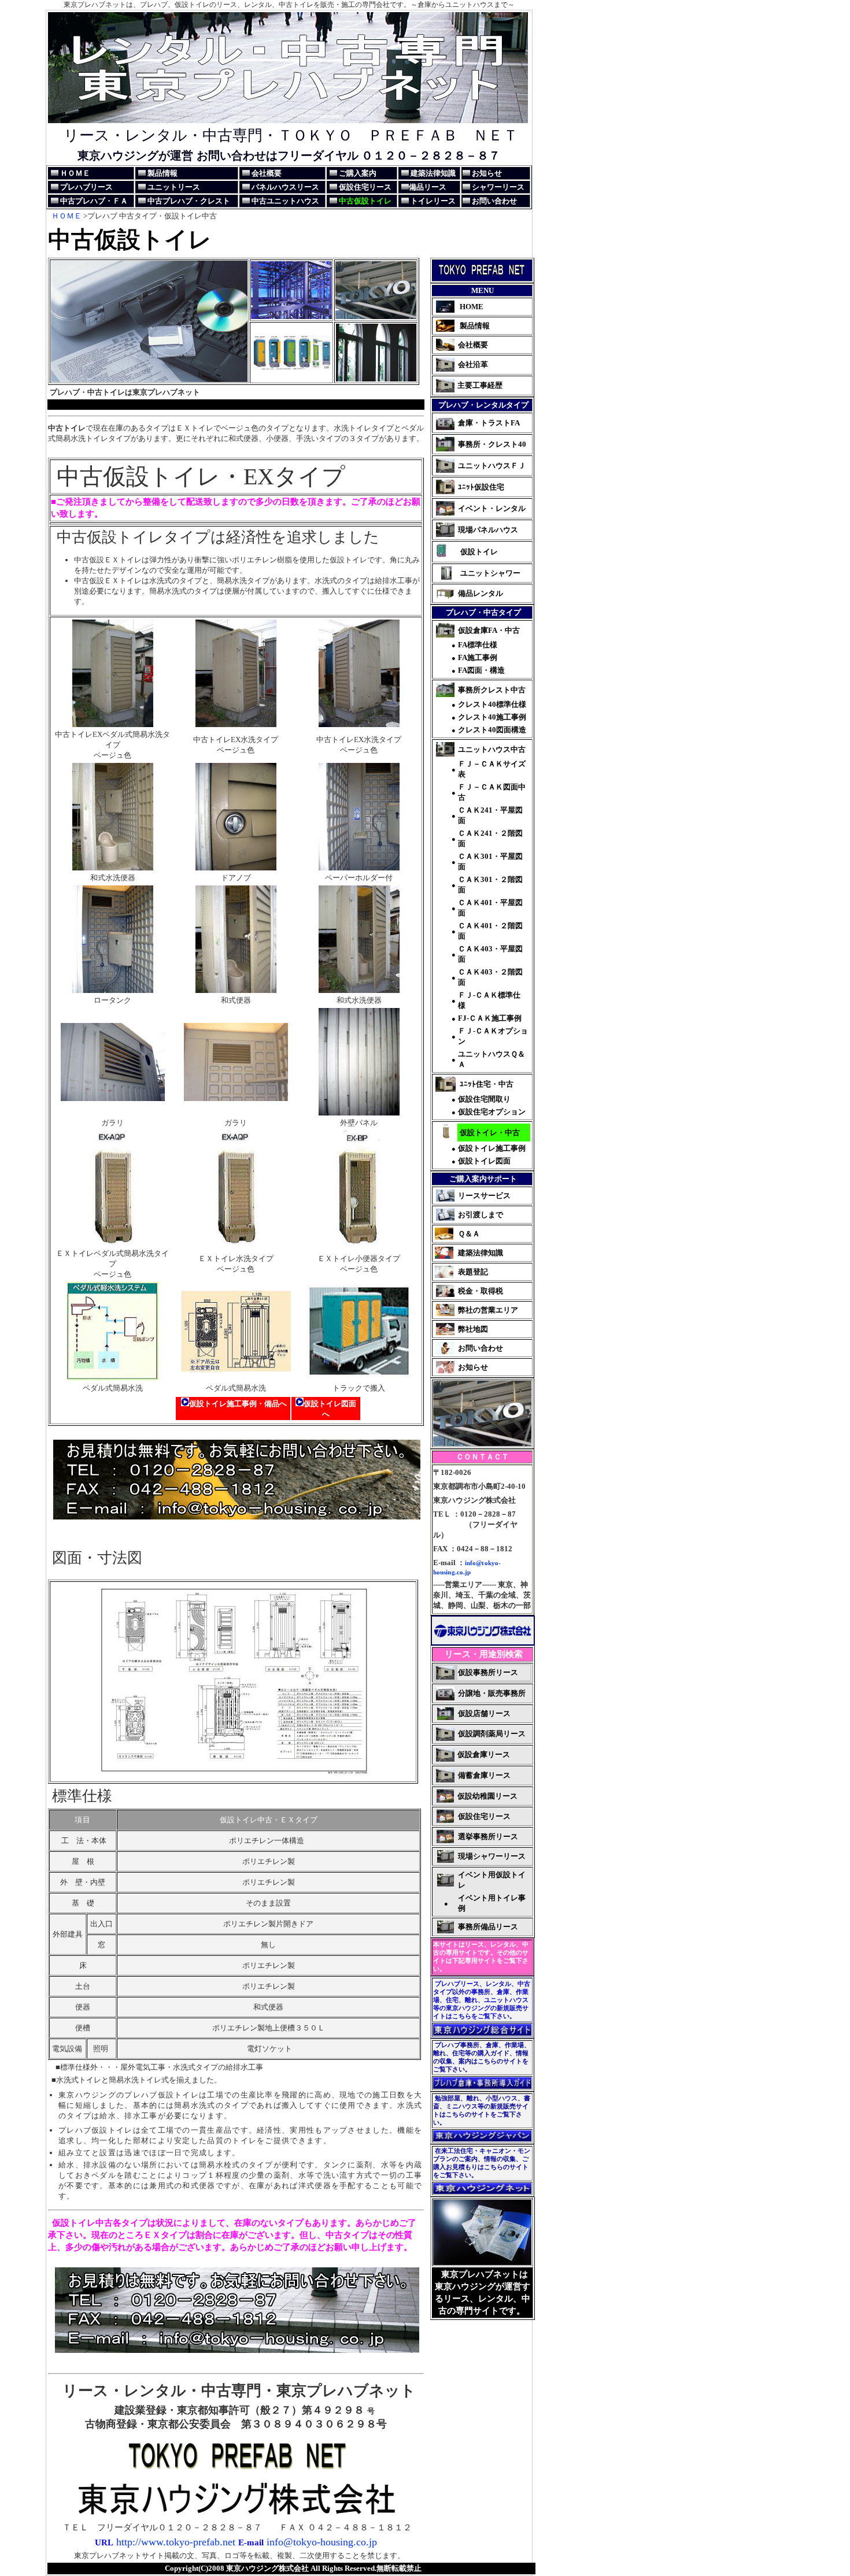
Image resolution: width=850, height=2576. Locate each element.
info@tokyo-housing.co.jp (322, 2542)
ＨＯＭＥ (66, 216)
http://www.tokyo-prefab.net (174, 2542)
